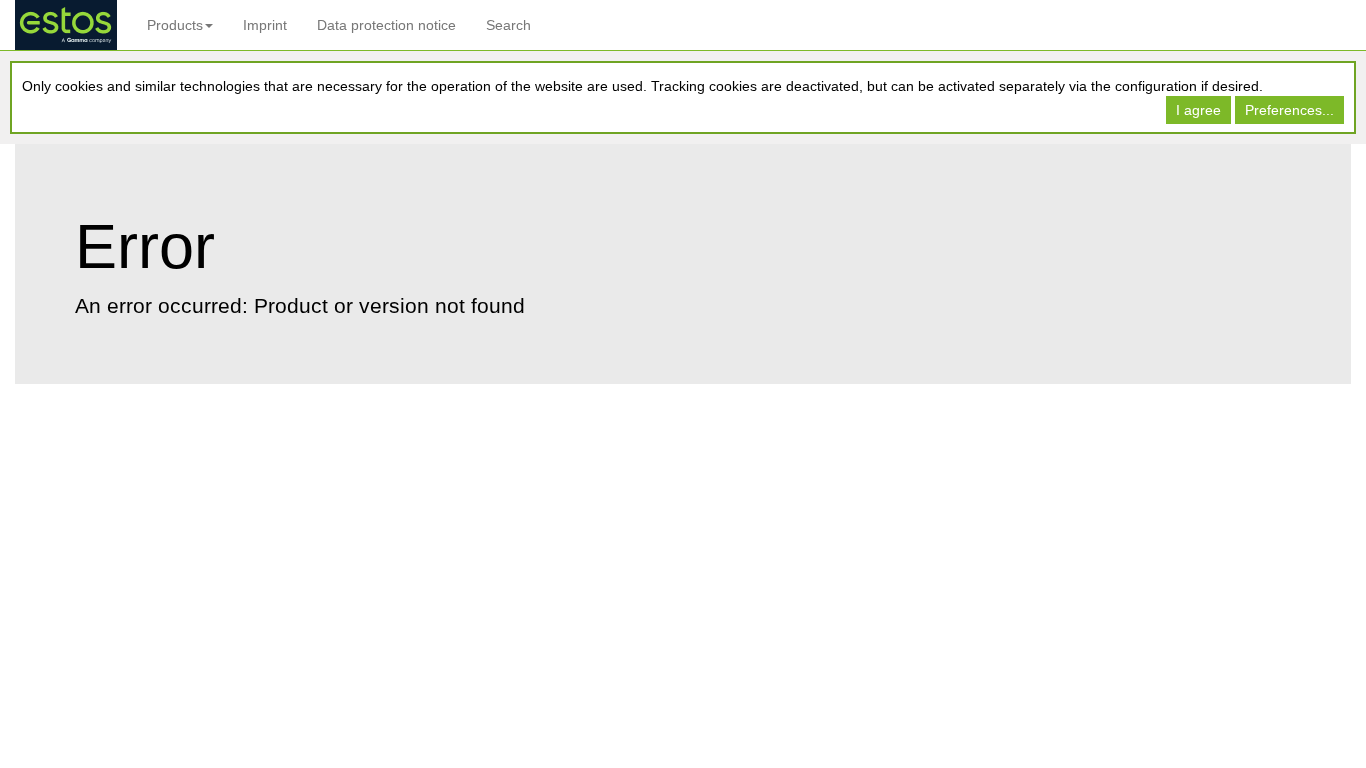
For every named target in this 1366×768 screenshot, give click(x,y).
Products (175, 25)
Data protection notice (386, 25)
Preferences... (1289, 110)
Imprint (265, 25)
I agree (1198, 110)
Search (508, 25)
